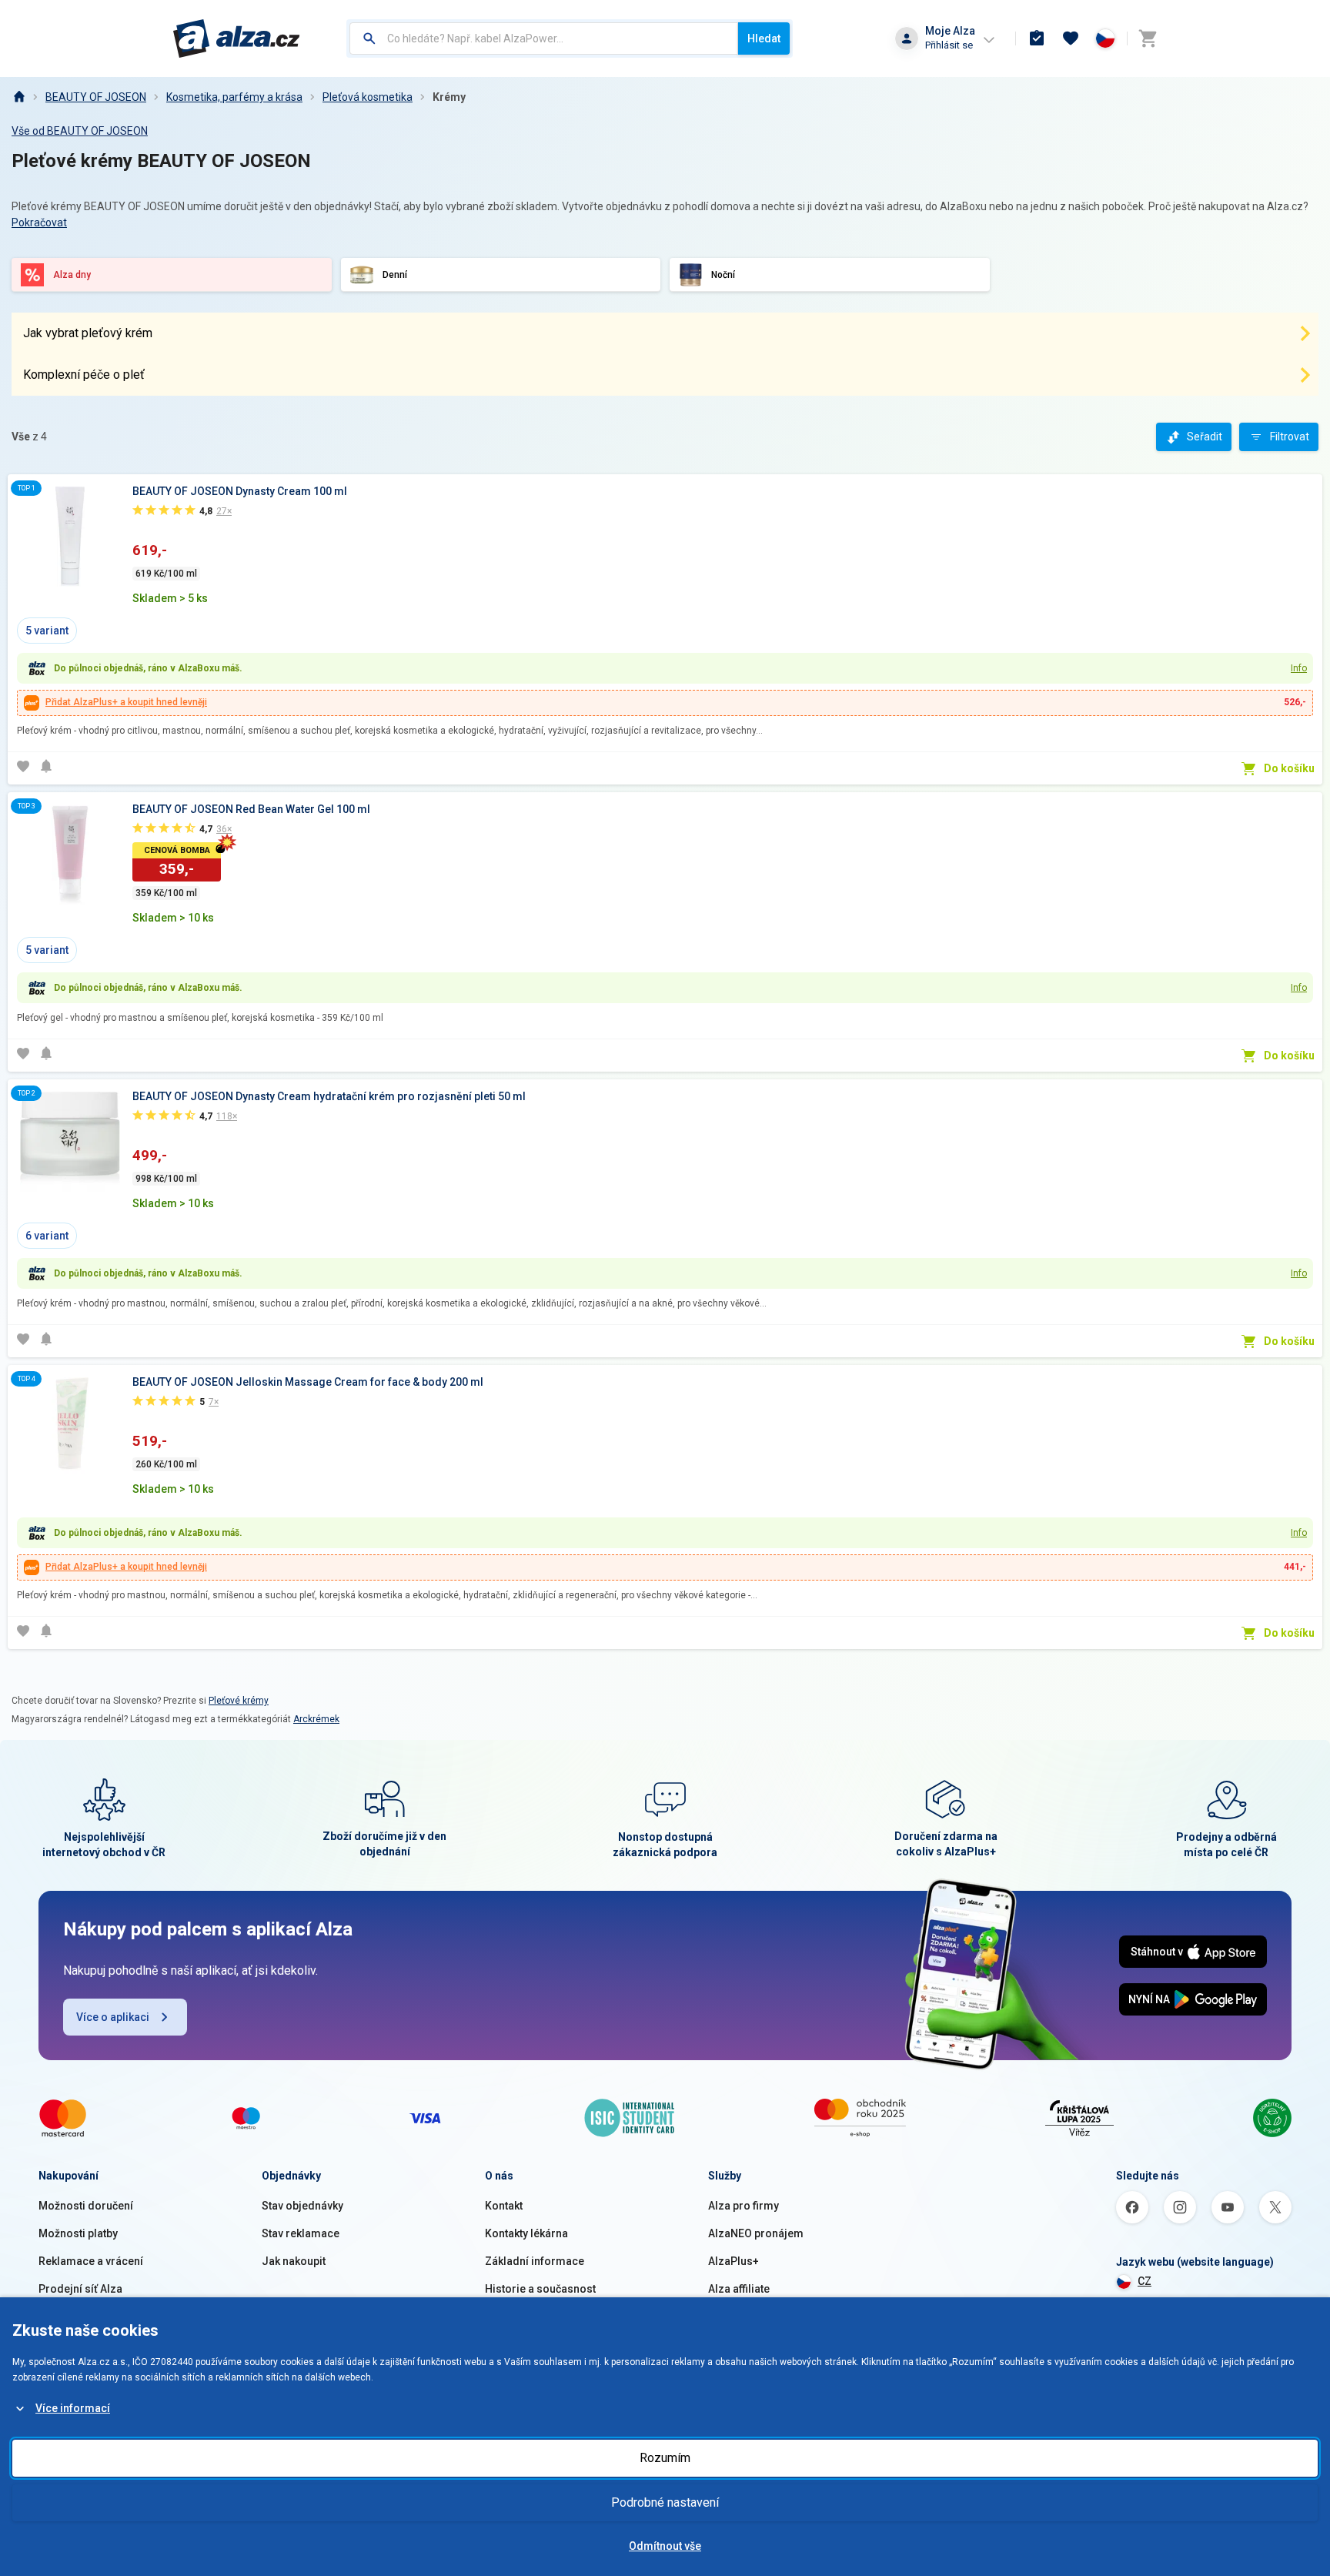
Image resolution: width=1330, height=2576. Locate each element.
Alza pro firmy (744, 2206)
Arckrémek (316, 1719)
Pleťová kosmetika (368, 97)
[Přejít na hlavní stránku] (237, 38)
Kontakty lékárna (526, 2233)
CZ (1145, 2281)
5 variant (47, 631)
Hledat (764, 38)
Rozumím (665, 2458)
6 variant (47, 1236)
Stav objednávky (302, 2206)
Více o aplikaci (113, 2017)
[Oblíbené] (1071, 38)
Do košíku (1289, 768)
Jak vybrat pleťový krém (88, 333)
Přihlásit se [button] (949, 45)
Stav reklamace (301, 2233)
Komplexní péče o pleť (84, 375)
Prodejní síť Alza (80, 2289)
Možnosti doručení (86, 2206)
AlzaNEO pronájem (756, 2233)
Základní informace (535, 2261)
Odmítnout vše (665, 2546)
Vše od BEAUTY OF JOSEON (80, 131)
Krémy (449, 97)
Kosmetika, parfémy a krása (234, 97)
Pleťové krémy (239, 1701)
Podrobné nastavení (665, 2502)
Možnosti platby (78, 2233)
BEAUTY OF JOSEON (96, 97)
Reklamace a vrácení (91, 2261)
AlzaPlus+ (734, 2261)
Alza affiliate (739, 2289)
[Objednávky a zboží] (1037, 38)
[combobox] (544, 38)
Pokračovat (39, 222)
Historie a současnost (540, 2289)
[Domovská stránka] (18, 97)
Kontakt (504, 2206)
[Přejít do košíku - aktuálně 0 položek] (1148, 38)
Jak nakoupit (294, 2261)
